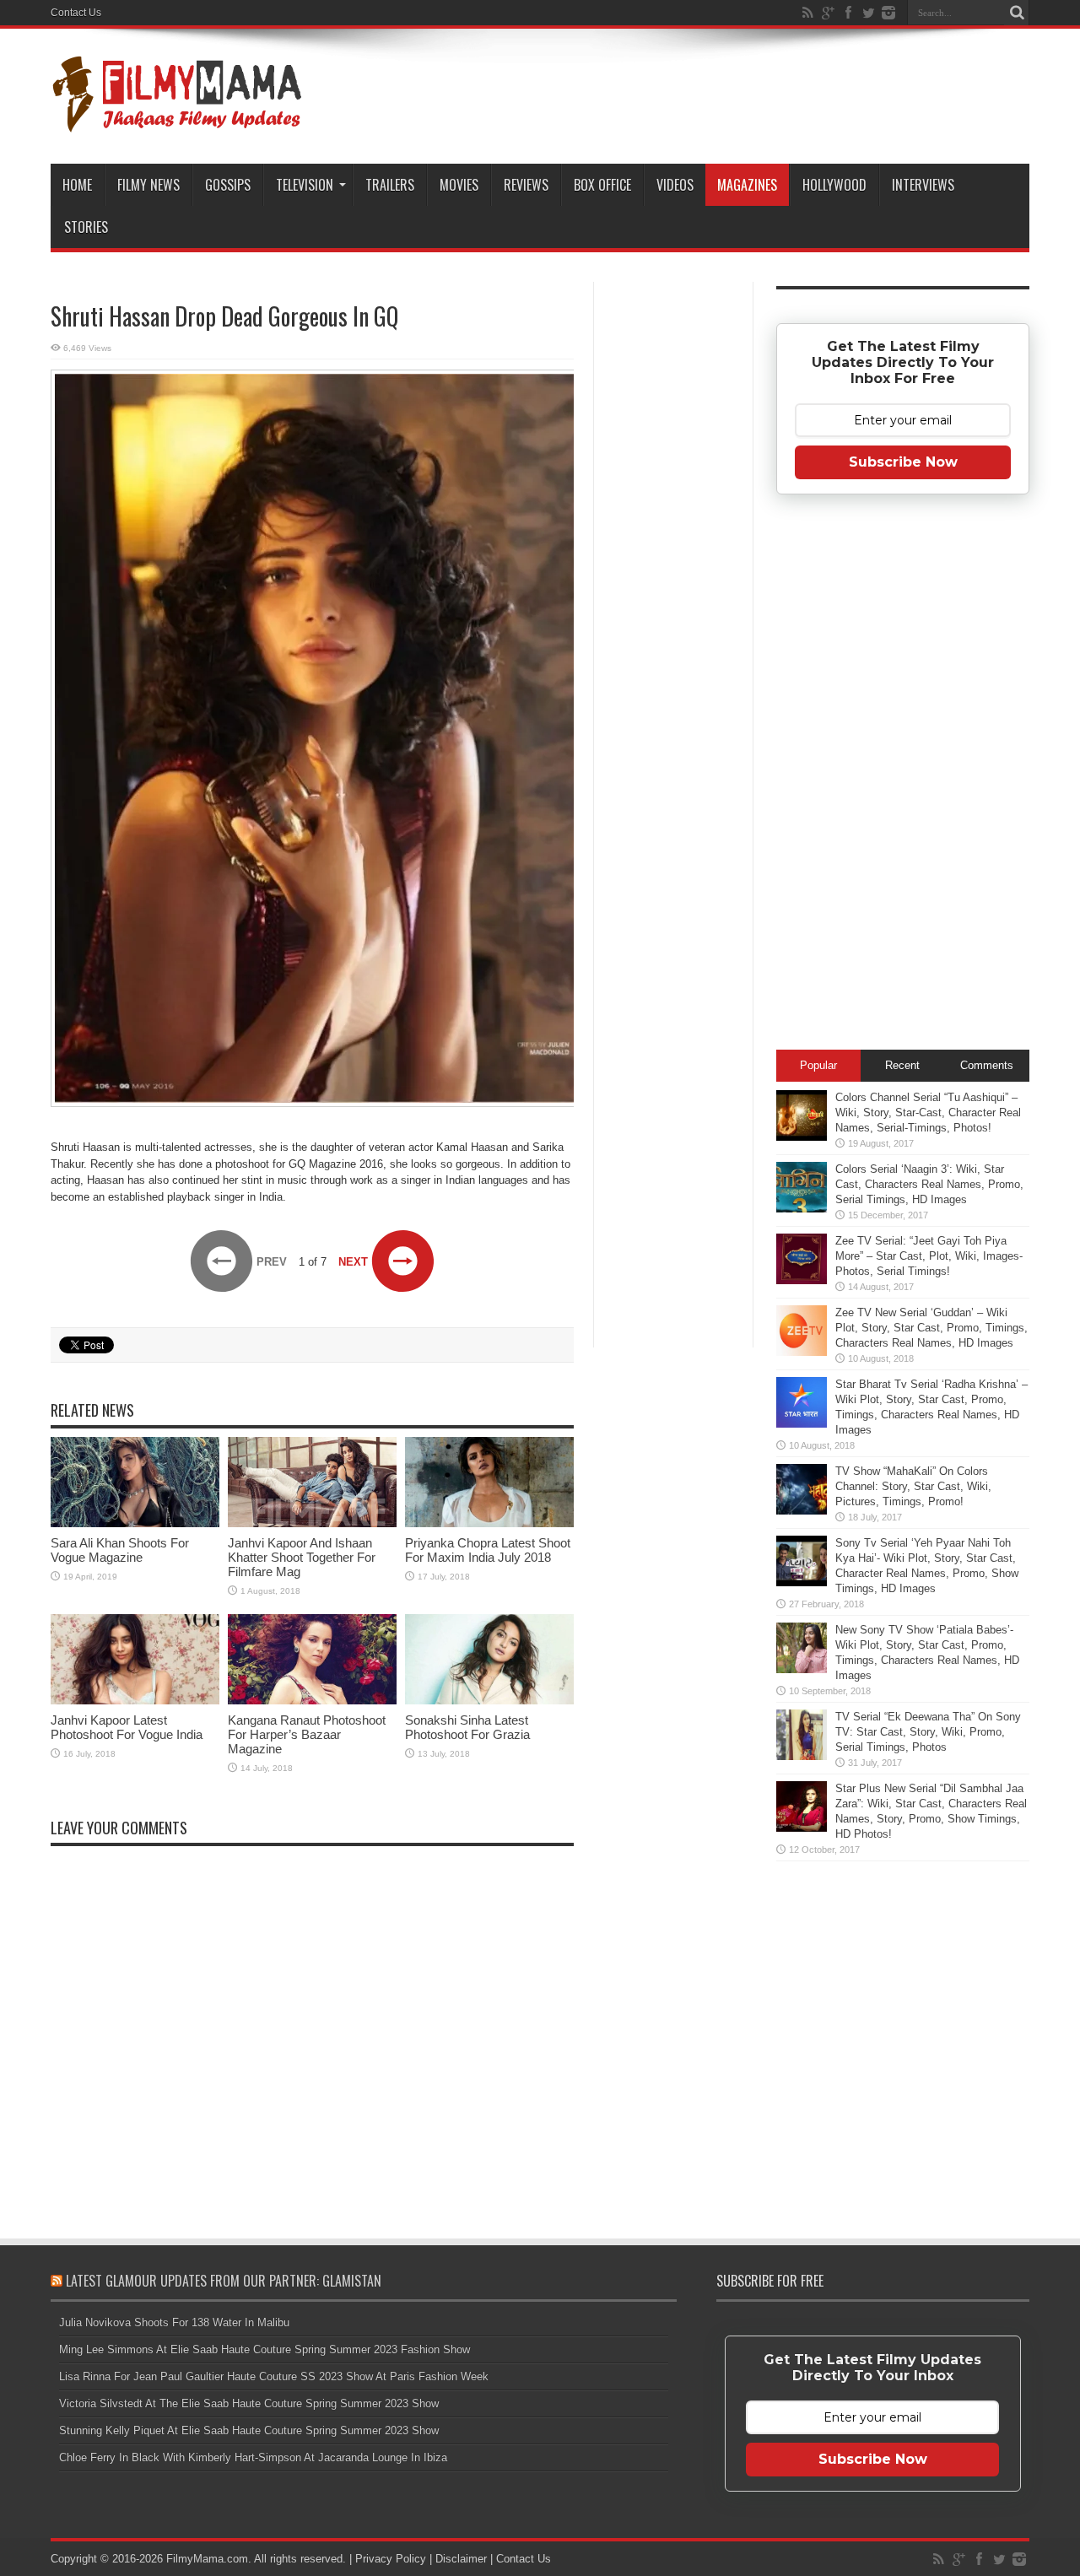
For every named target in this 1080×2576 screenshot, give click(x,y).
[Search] (1017, 13)
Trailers (390, 185)
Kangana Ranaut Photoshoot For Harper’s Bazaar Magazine (307, 1734)
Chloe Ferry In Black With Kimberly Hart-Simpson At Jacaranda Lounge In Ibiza (253, 2457)
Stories (86, 227)
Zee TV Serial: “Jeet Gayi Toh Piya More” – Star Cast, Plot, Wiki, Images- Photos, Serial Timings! (929, 1256)
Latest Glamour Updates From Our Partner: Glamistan (224, 2281)
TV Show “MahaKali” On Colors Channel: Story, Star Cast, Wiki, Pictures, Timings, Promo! (913, 1486)
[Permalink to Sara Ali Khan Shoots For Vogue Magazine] (135, 1523)
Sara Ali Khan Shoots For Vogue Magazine (120, 1550)
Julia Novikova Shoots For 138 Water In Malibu (174, 2322)
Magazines (747, 185)
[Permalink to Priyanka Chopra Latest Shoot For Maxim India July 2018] (489, 1523)
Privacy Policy (391, 2559)
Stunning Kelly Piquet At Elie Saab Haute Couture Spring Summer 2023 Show (249, 2430)
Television (305, 185)
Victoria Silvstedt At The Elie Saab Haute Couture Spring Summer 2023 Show (249, 2403)
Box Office (602, 185)
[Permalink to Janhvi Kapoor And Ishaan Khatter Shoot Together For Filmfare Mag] (312, 1523)
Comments (987, 1065)
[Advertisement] (673, 552)
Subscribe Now (903, 462)
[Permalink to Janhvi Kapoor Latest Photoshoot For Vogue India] (135, 1701)
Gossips (228, 185)
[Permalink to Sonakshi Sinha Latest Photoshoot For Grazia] (489, 1701)
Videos (675, 185)
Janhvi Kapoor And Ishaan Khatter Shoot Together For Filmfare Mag (302, 1557)
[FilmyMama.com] (177, 122)
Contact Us (76, 13)
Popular (818, 1065)
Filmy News (148, 185)
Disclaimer (461, 2559)
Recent (902, 1065)
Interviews (923, 185)
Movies (459, 185)
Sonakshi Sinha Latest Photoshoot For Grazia (467, 1727)
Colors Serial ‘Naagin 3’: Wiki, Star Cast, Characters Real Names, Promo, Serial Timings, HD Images (929, 1184)
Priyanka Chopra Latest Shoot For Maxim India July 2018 (488, 1550)
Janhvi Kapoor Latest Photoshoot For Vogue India (127, 1727)
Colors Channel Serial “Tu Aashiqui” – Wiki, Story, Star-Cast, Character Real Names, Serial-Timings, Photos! (928, 1112)
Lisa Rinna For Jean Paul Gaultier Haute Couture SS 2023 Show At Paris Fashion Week (274, 2376)
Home (77, 185)
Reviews (526, 185)
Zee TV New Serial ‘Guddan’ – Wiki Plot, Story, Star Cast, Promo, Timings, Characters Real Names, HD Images (931, 1328)
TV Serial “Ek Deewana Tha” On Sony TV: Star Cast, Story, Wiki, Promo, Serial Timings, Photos (928, 1732)
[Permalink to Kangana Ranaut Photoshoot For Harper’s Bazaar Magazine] (312, 1701)
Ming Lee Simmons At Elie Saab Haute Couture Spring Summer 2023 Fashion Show (265, 2349)
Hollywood (834, 185)
